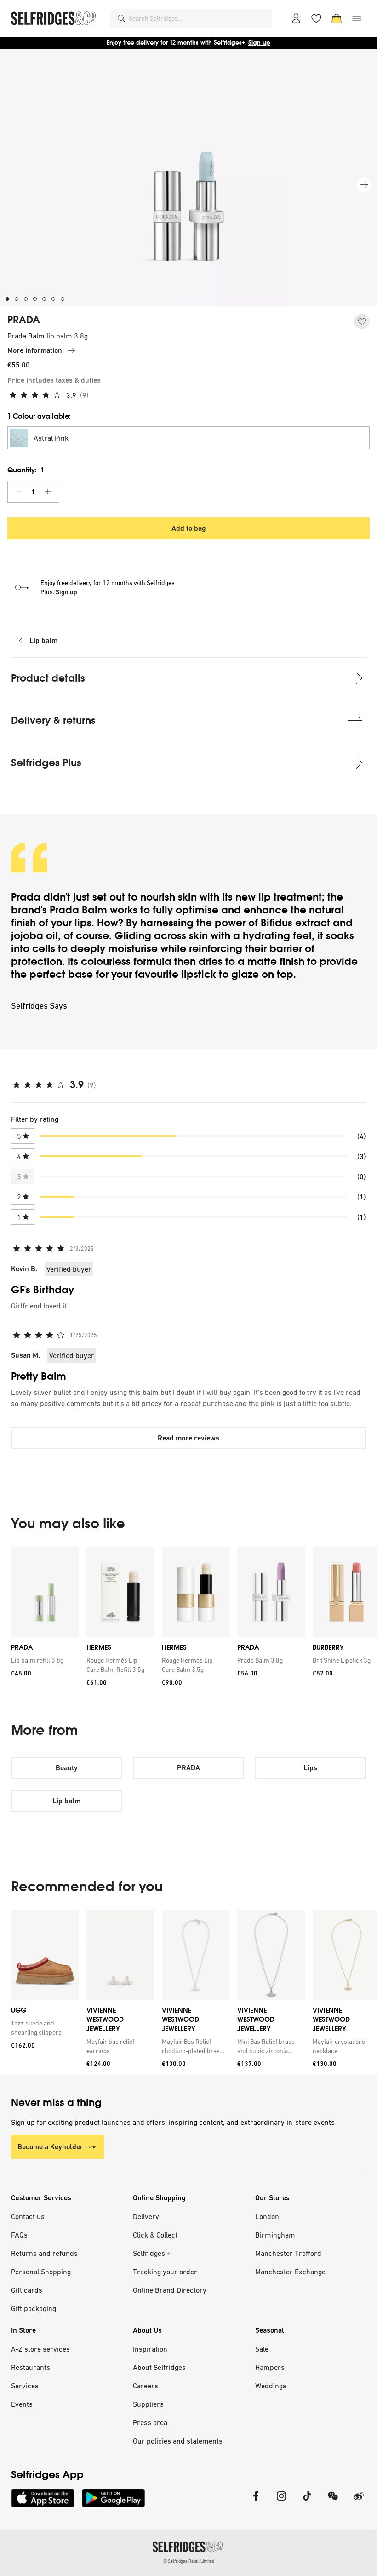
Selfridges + (152, 2253)
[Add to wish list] (362, 321)
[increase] (48, 492)
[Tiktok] (307, 2502)
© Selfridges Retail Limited (189, 2561)
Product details (48, 678)
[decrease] (19, 492)
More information (35, 350)
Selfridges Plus (46, 763)
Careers (146, 2386)
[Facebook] (256, 2502)
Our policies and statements (178, 2441)
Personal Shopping (41, 2272)
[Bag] (337, 18)
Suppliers (148, 2404)
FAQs (19, 2235)
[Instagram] (281, 2502)
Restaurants (31, 2367)
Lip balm (43, 640)
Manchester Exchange (290, 2272)
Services (25, 2386)
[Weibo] (359, 2502)
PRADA (24, 320)
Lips (310, 1768)
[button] (188, 438)
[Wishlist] (316, 18)
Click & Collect (155, 2235)
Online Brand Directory (170, 2290)
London (267, 2216)
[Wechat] (333, 2502)
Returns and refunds (44, 2253)
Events (22, 2404)
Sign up (259, 43)
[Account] (296, 18)
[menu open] (357, 18)
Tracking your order (165, 2272)
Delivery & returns (53, 720)
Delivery (146, 2216)
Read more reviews (188, 1438)
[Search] (121, 18)
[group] (188, 1620)
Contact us (28, 2216)
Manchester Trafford (288, 2253)
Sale (262, 2349)
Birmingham (275, 2235)
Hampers (270, 2367)
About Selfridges (159, 2367)
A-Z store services (40, 2349)
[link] (43, 1660)
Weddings (271, 2386)
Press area (150, 2422)
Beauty (67, 1768)
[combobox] (199, 18)
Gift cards (27, 2290)
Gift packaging (34, 2308)
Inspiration (150, 2349)
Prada (26, 897)
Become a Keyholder (50, 2147)
